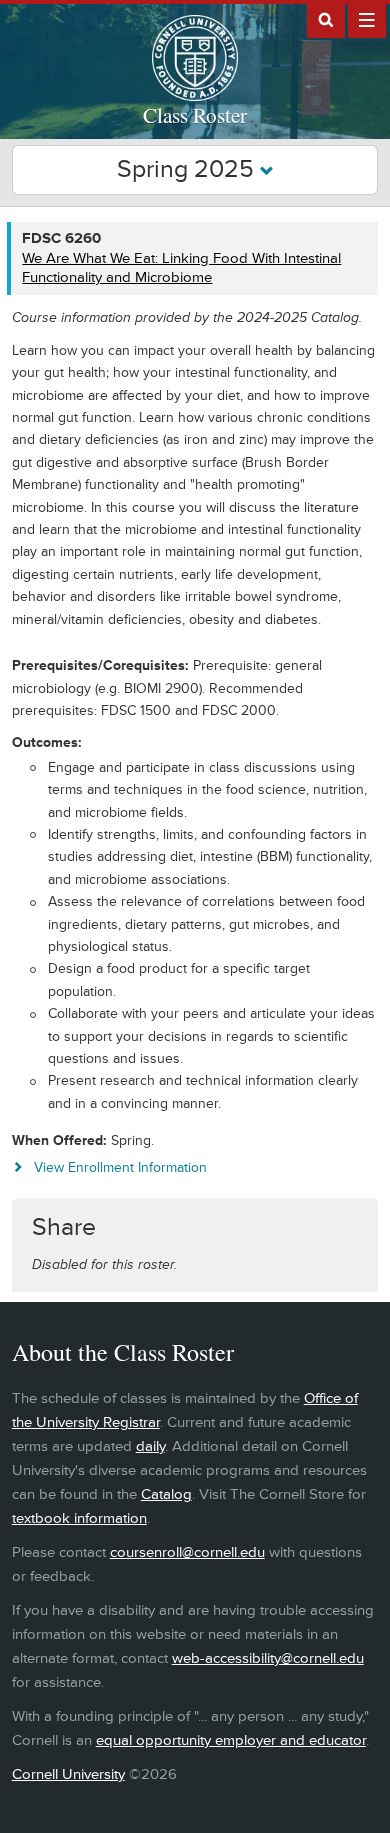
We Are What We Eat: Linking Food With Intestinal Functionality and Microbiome (181, 268)
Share (64, 1227)
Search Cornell (326, 19)
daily (150, 1446)
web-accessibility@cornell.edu (268, 1658)
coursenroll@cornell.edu (187, 1552)
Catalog (166, 1494)
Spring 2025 (188, 169)
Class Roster (195, 115)
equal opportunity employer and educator (231, 1740)
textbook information (79, 1518)
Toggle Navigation (367, 19)
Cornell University (68, 1774)
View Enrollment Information (120, 1167)
